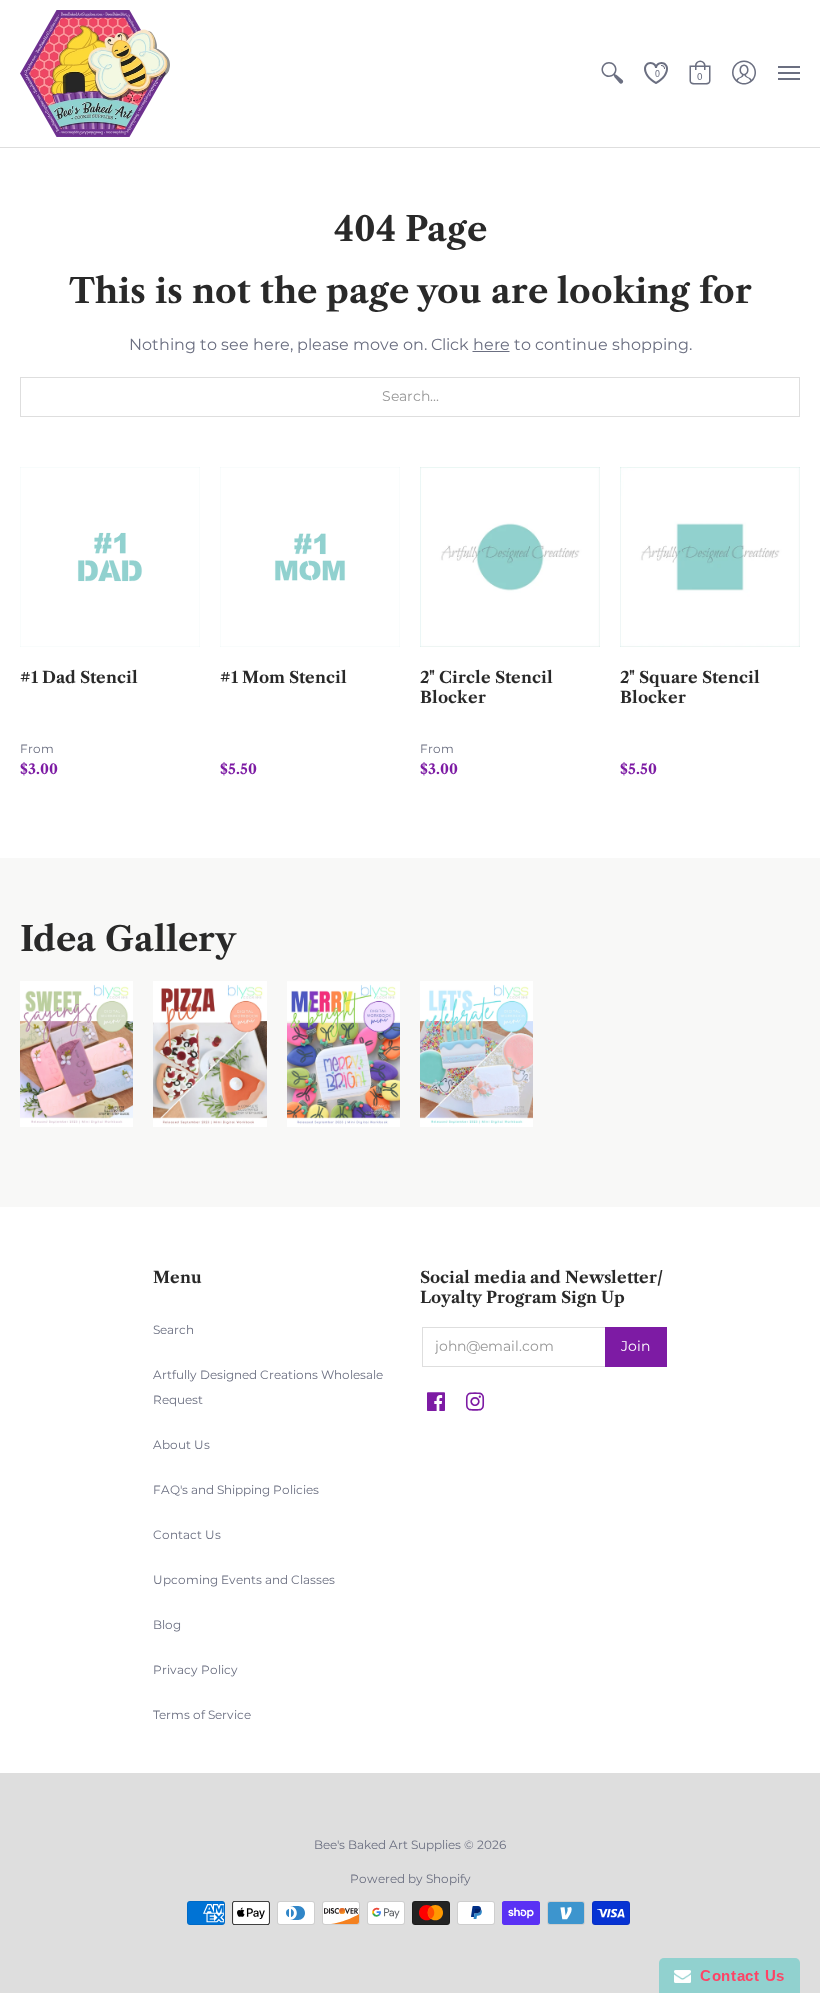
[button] (612, 73)
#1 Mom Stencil (283, 677)
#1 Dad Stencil (79, 677)
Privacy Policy (195, 1669)
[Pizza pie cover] (209, 1054)
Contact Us (187, 1534)
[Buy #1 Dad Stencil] (110, 557)
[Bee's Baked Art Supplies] (95, 73)
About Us (181, 1444)
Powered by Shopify (410, 1878)
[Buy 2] (510, 557)
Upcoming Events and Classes (244, 1579)
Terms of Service (202, 1714)
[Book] (343, 1054)
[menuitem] (612, 73)
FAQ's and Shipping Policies (236, 1489)
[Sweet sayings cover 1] (76, 1054)
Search (173, 1329)
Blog (167, 1624)
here (491, 344)
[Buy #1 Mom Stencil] (310, 557)
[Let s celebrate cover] (476, 1054)
